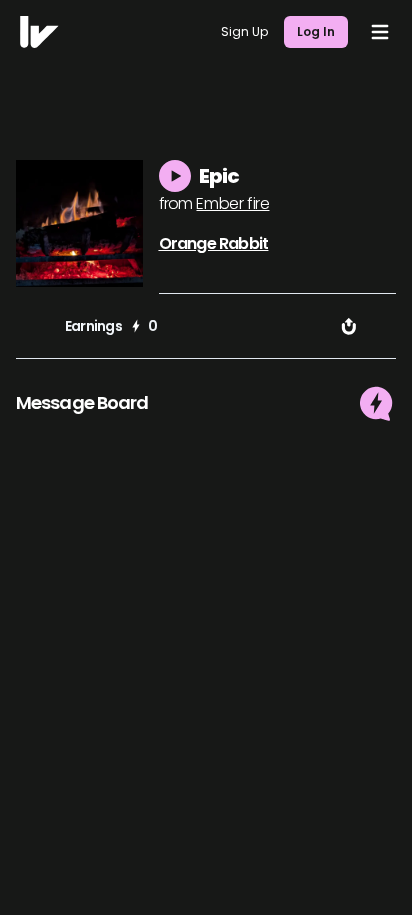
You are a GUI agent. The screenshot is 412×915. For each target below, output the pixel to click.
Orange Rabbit (214, 243)
